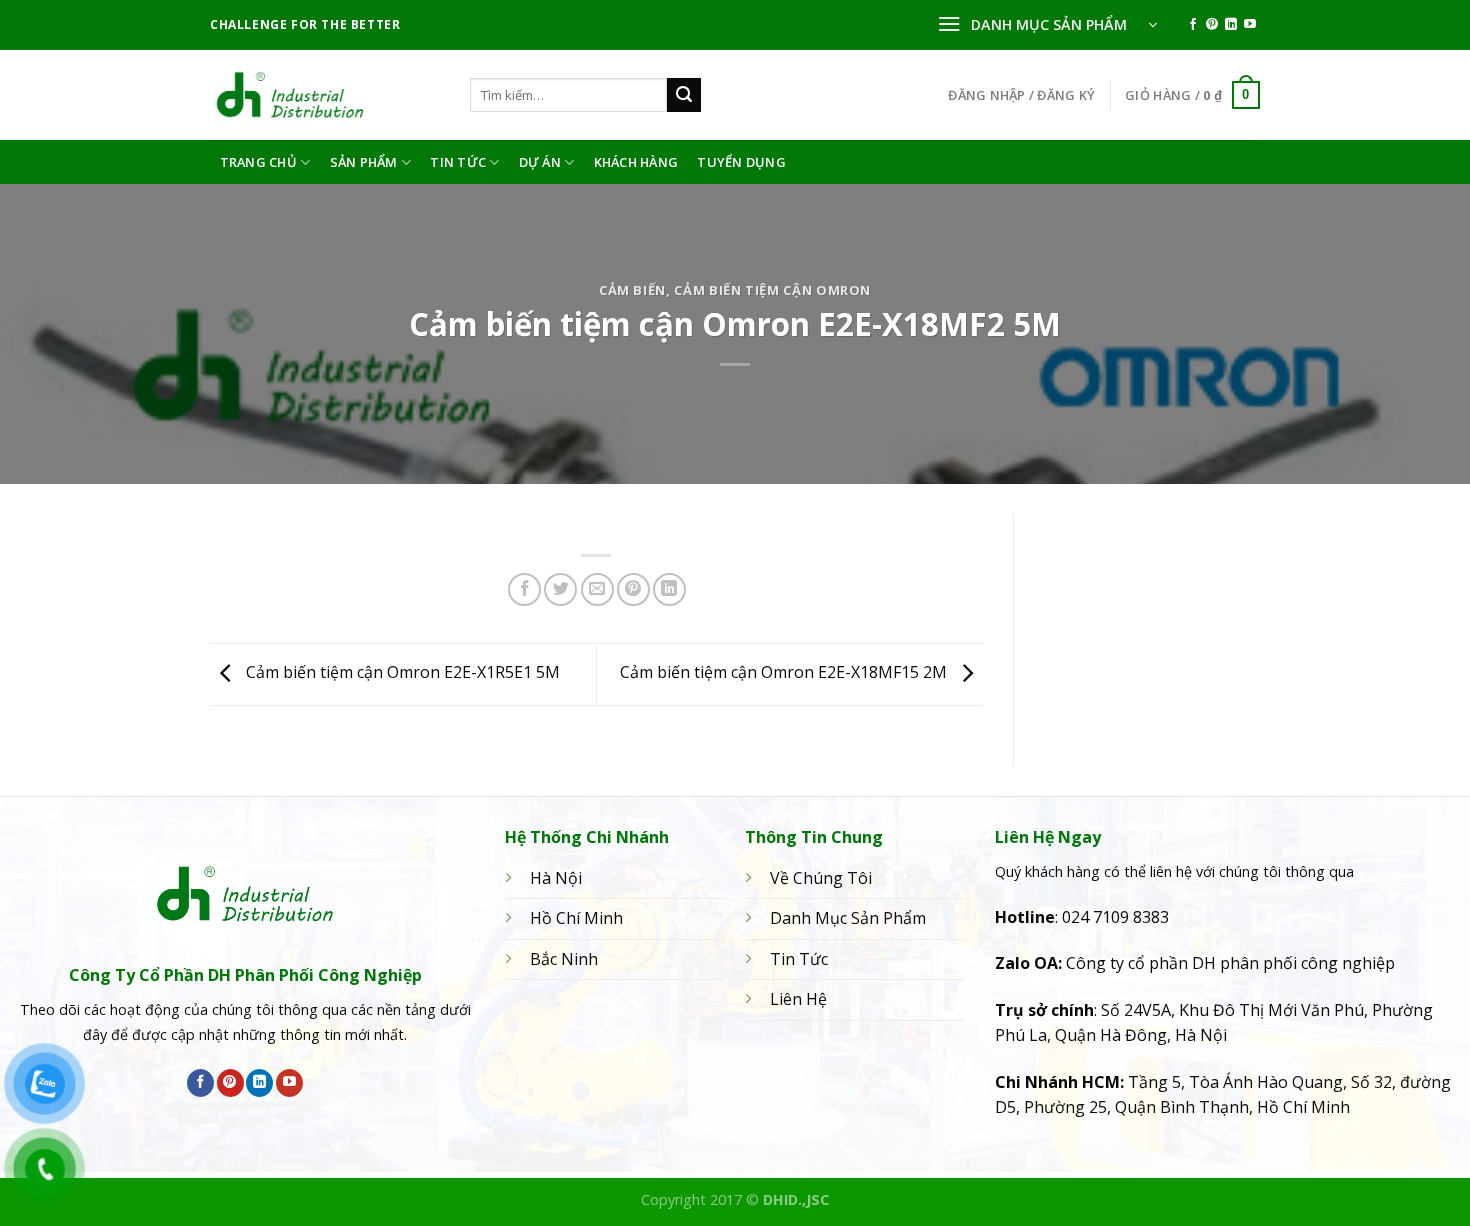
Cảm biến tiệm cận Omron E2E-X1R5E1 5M (401, 673)
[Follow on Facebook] (1193, 25)
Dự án (540, 162)
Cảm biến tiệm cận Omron (772, 290)
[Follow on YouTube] (1250, 25)
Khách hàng (636, 162)
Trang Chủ (258, 162)
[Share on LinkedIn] (669, 589)
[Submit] (684, 95)
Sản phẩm (364, 162)
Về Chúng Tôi (821, 878)
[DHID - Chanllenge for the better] (325, 95)
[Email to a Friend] (597, 589)
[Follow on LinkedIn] (1231, 25)
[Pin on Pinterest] (633, 589)
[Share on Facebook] (524, 589)
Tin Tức (458, 162)
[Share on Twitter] (560, 589)
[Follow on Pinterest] (1212, 25)
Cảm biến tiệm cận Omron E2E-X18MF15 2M (785, 673)
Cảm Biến (632, 290)
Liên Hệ (798, 999)
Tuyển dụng (741, 162)
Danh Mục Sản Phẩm (848, 918)
